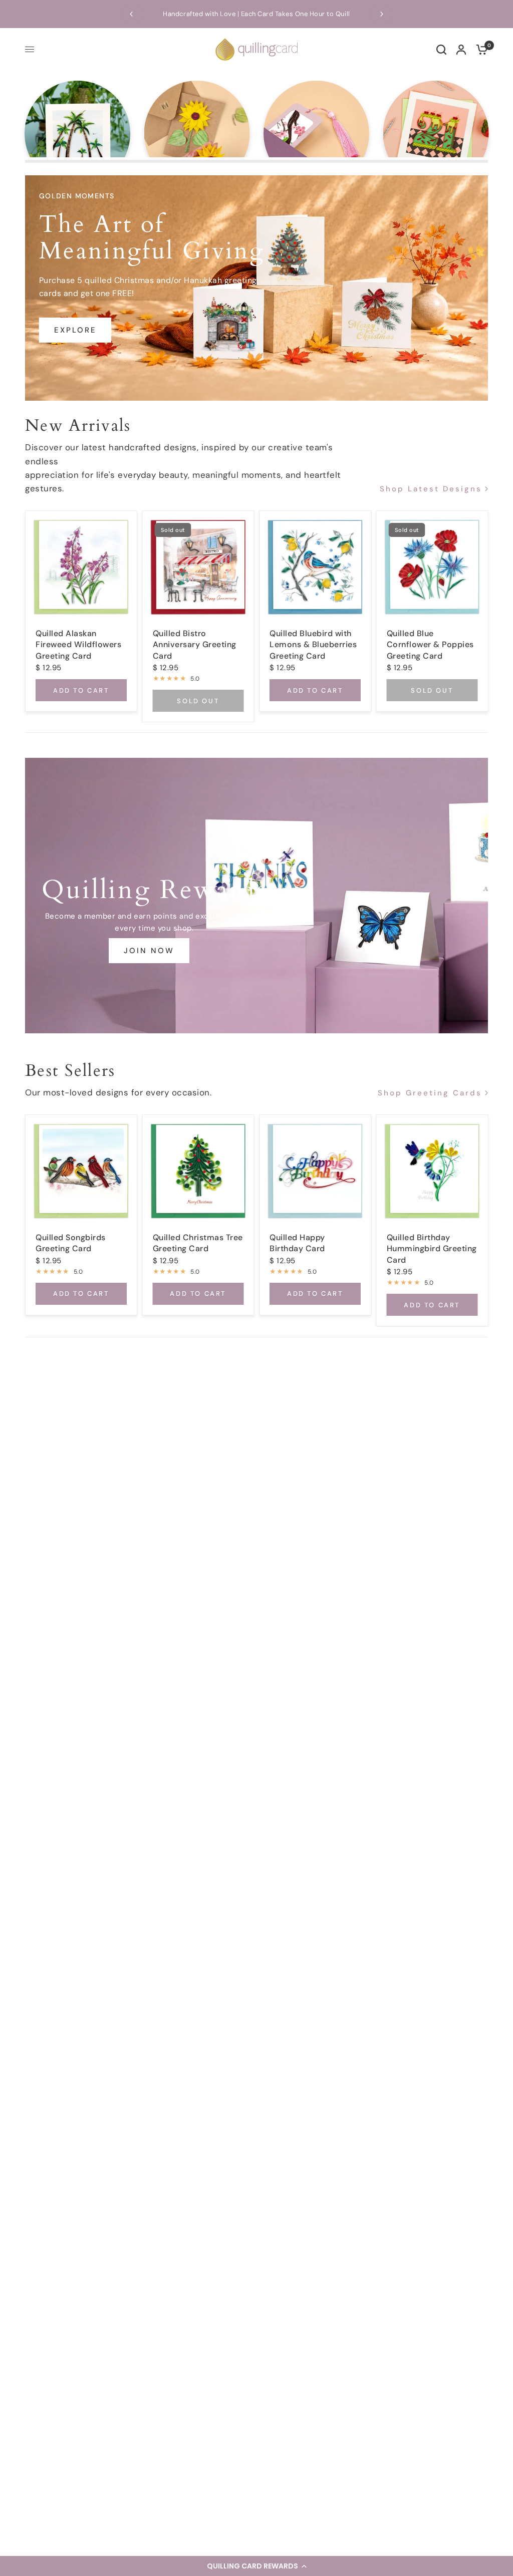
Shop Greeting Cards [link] (430, 1094)
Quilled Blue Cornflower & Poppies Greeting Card (430, 645)
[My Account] (461, 49)
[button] (256, 2566)
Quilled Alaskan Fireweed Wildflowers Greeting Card (78, 645)
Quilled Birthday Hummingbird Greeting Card (432, 1249)
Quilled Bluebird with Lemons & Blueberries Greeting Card (313, 645)
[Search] (441, 49)
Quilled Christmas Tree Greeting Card (198, 1243)
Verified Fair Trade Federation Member (263, 14)
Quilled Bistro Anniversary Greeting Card (195, 645)
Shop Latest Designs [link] (431, 489)
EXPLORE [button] (75, 330)
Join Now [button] (149, 951)
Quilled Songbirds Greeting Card (71, 1243)
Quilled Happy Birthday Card (297, 1243)
